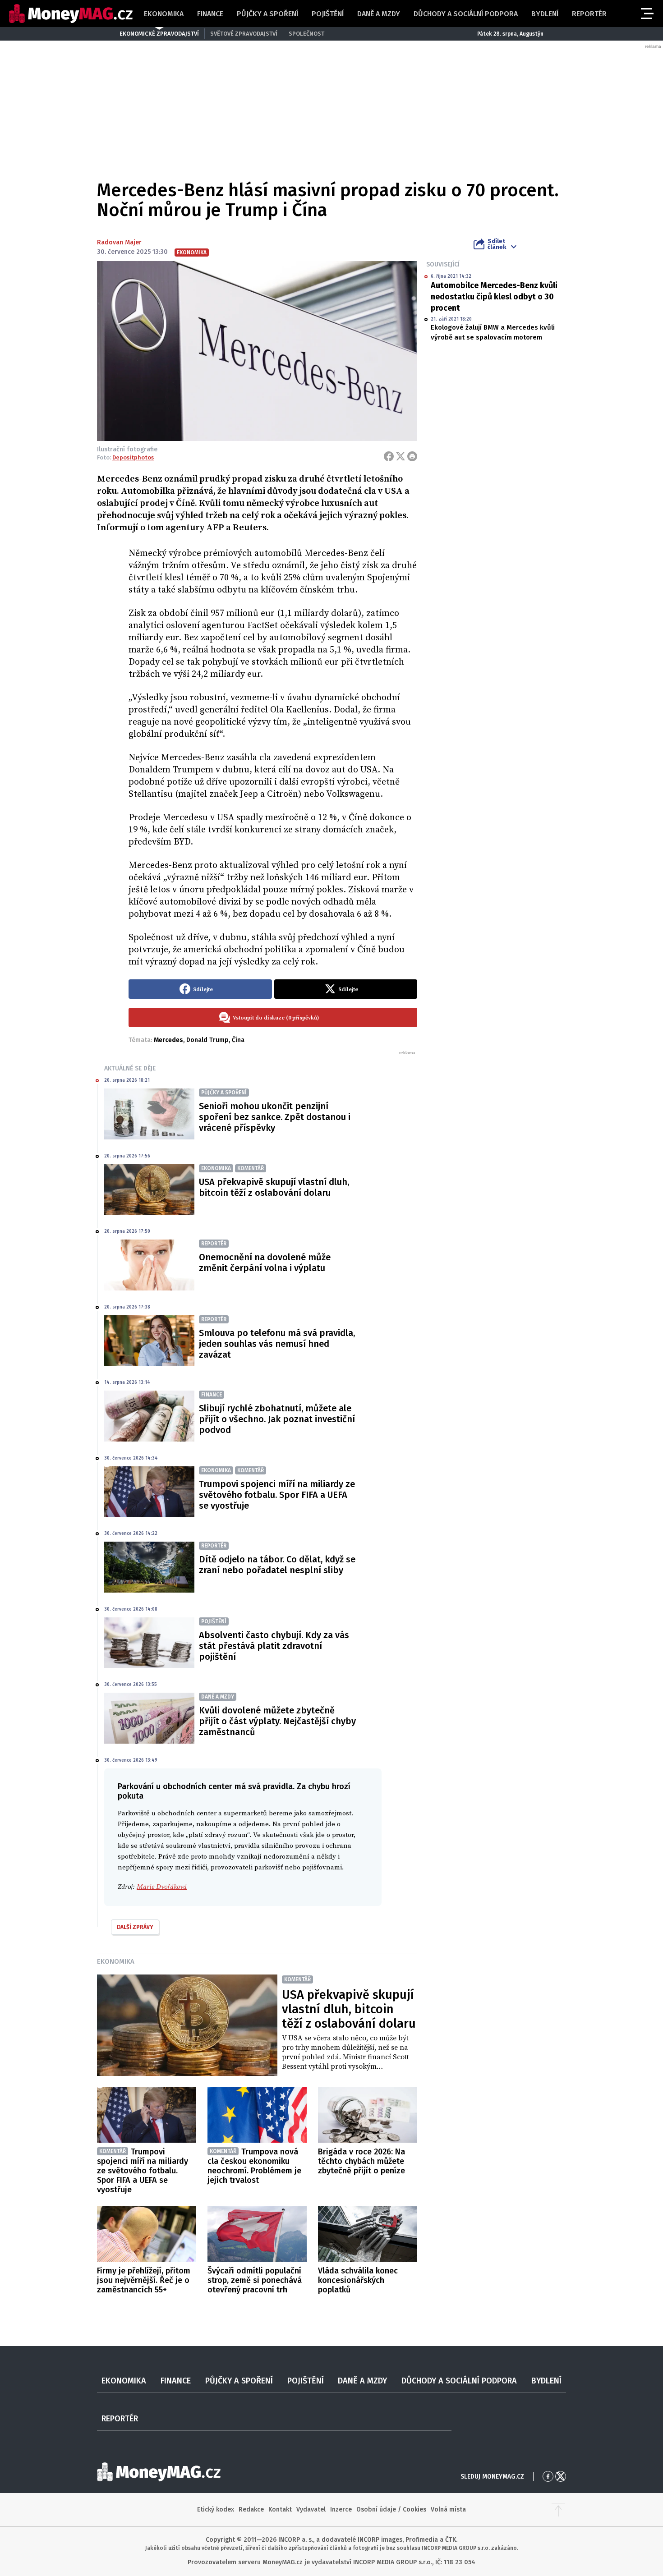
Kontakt (280, 2509)
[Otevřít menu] (646, 14)
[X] (401, 456)
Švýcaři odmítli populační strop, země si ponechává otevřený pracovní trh (255, 2280)
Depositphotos (133, 457)
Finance (210, 14)
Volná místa (448, 2509)
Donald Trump (207, 1040)
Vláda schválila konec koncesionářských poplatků (358, 2280)
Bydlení (545, 14)
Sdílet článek (497, 244)
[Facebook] (389, 456)
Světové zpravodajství (244, 34)
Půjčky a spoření (267, 14)
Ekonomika (164, 14)
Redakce (251, 2509)
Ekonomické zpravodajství (159, 34)
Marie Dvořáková (162, 1887)
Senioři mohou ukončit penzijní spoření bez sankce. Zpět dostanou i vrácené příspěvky (275, 1117)
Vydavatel (311, 2509)
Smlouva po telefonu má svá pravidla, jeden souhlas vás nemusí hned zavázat (277, 1344)
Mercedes (168, 1040)
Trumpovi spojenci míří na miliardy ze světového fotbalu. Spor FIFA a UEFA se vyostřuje (277, 1495)
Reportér (589, 14)
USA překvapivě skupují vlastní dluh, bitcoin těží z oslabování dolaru (274, 1187)
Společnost (306, 34)
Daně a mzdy (379, 14)
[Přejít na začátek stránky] (558, 2510)
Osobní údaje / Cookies (391, 2509)
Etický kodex (216, 2509)
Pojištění (328, 14)
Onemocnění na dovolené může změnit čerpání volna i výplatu (265, 1263)
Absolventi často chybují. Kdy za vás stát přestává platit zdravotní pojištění (274, 1646)
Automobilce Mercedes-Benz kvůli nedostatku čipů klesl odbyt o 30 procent (494, 297)
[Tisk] (412, 456)
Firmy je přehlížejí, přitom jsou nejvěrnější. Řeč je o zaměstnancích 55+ (144, 2280)
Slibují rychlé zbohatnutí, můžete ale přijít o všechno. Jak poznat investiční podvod (277, 1419)
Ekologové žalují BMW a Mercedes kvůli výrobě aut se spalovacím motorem (493, 332)
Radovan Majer (119, 242)
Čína (238, 1040)
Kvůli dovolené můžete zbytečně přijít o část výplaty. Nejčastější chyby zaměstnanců (277, 1721)
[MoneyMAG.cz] (71, 14)
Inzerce (341, 2509)
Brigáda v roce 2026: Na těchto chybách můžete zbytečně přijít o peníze (361, 2161)
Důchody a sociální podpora (466, 14)
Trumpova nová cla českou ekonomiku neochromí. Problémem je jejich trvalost (254, 2166)
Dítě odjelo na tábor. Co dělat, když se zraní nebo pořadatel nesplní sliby (277, 1565)
